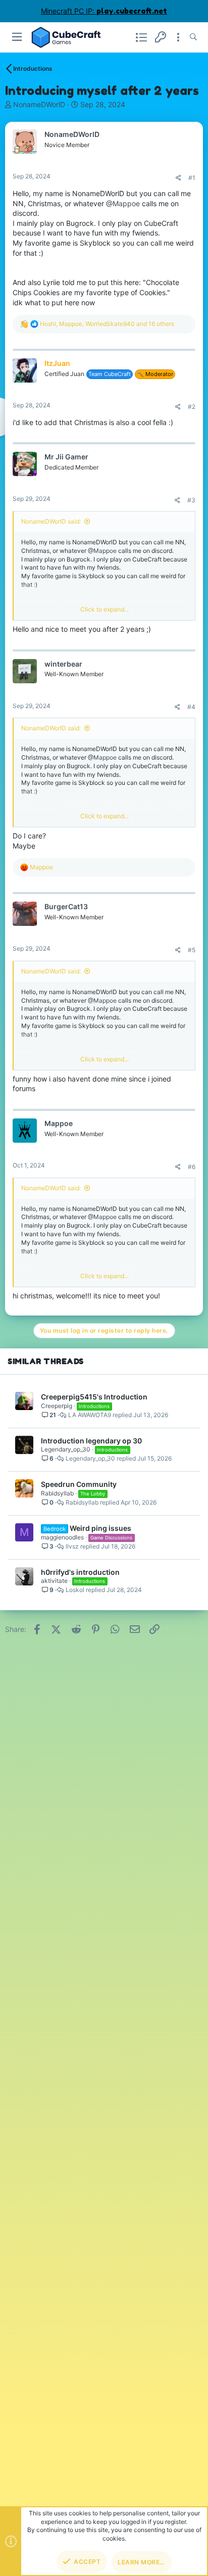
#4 (191, 707)
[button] (17, 37)
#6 (192, 1167)
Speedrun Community (79, 1484)
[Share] (178, 178)
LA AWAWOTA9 (90, 1415)
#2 (192, 407)
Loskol (75, 1590)
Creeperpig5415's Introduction (94, 1397)
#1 (192, 178)
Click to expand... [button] (105, 609)
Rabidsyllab (57, 1493)
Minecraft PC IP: (104, 11)
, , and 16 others (107, 324)
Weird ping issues (100, 1528)
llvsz (72, 1547)
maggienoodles (62, 1537)
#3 (191, 500)
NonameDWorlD (39, 104)
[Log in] (161, 37)
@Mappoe (123, 203)
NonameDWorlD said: (51, 521)
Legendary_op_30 (66, 1449)
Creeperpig (57, 1406)
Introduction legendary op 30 (91, 1441)
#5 (192, 950)
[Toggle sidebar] (178, 37)
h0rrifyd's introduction (80, 1572)
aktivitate (54, 1581)
